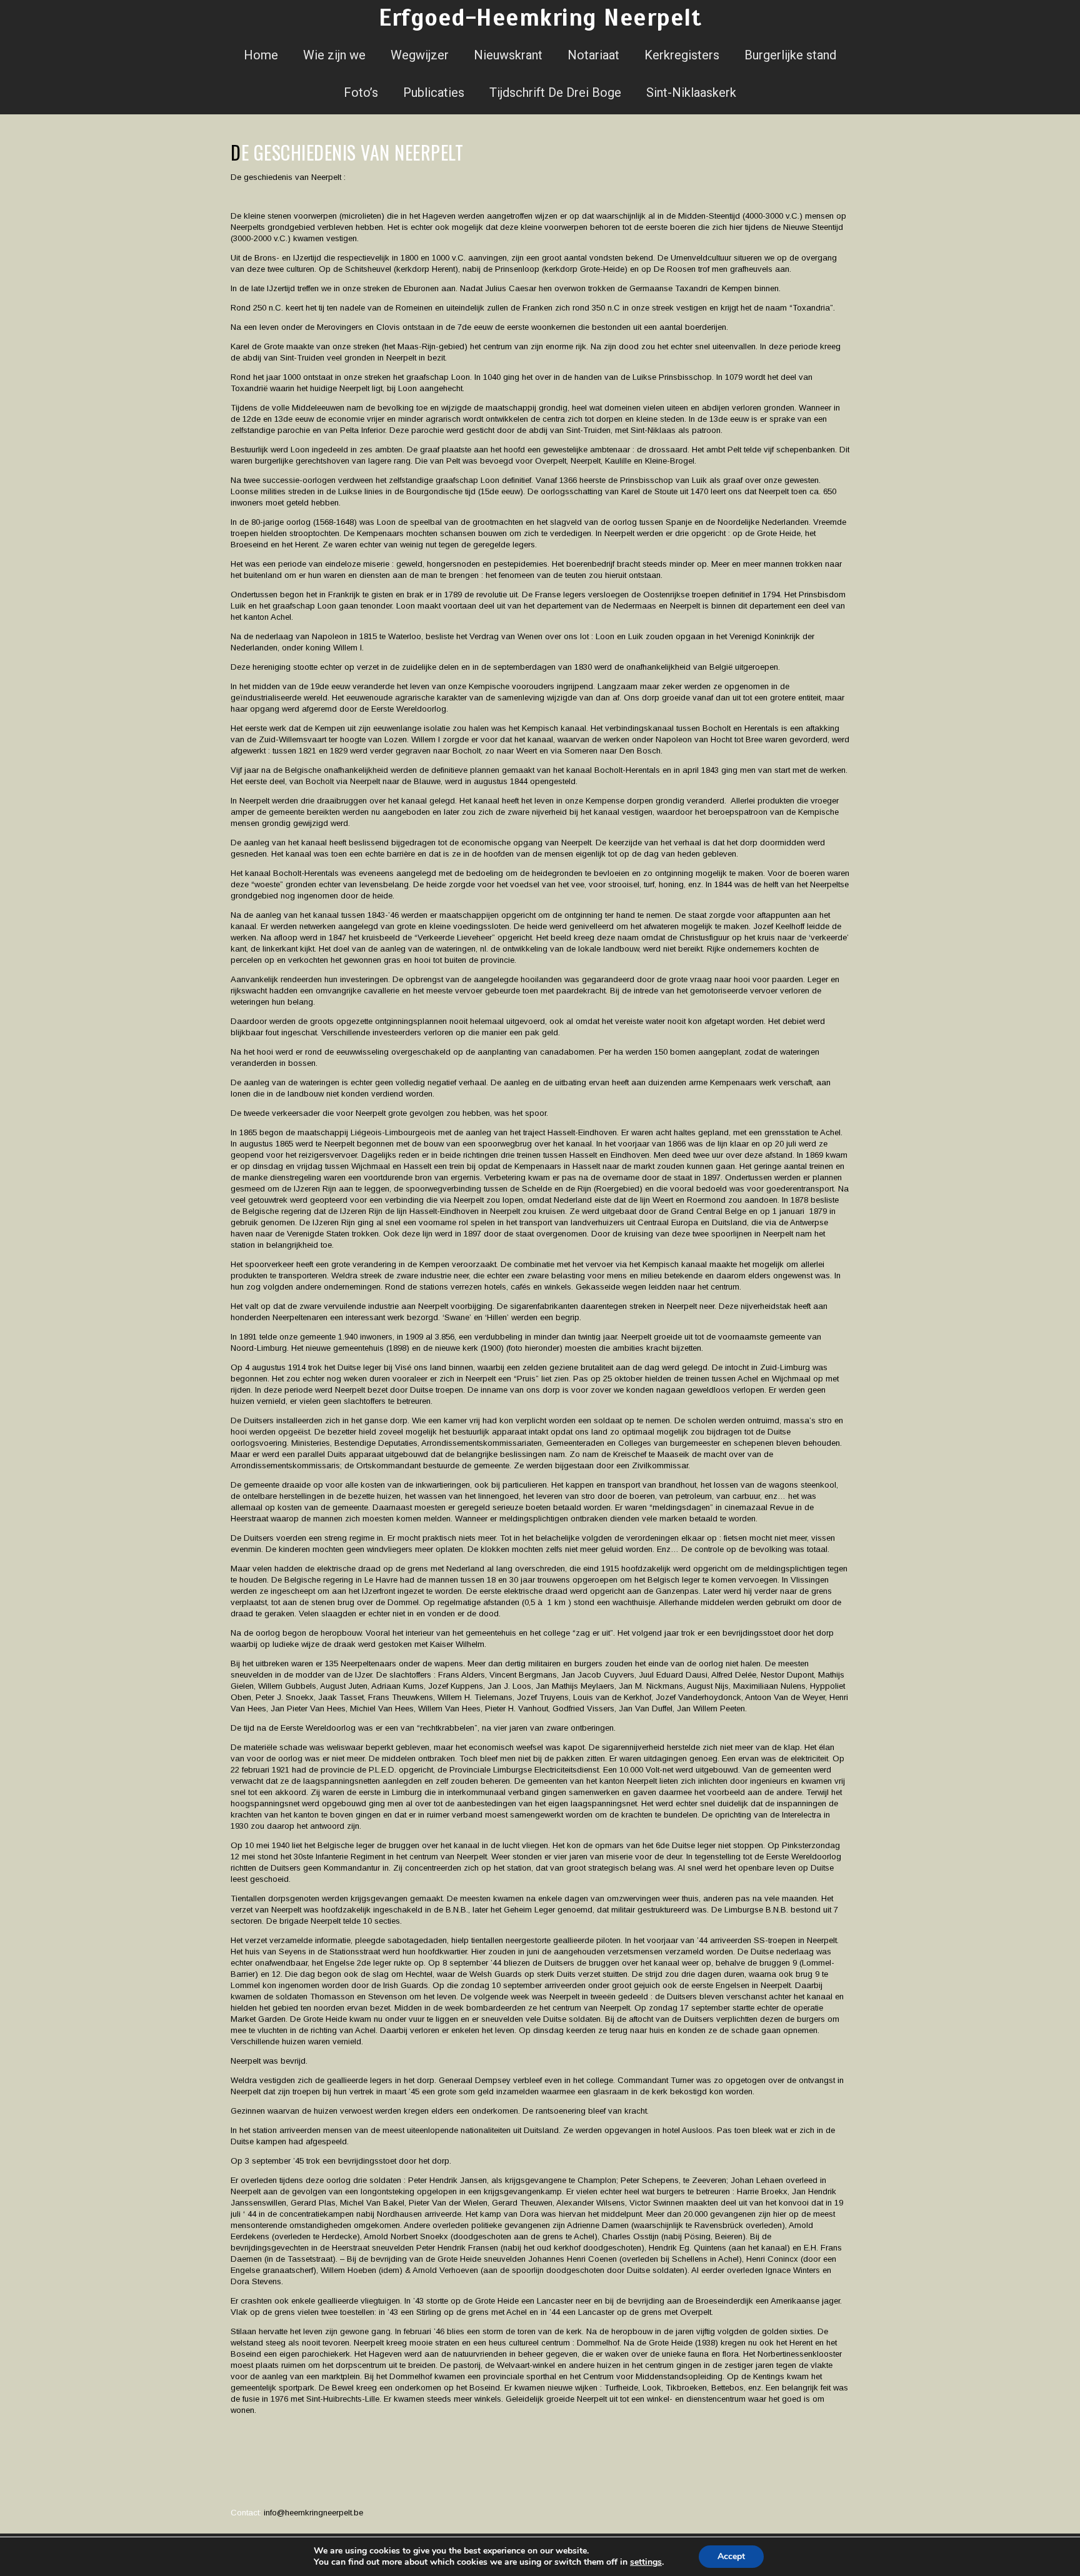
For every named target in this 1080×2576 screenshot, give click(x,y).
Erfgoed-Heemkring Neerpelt (540, 18)
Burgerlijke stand (790, 55)
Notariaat (593, 55)
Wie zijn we (334, 55)
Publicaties (434, 92)
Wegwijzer (420, 55)
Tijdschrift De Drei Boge (555, 92)
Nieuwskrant (508, 55)
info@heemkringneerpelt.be (313, 2513)
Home (261, 55)
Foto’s (361, 92)
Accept (731, 2556)
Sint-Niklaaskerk (691, 92)
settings (646, 2562)
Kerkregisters (682, 55)
